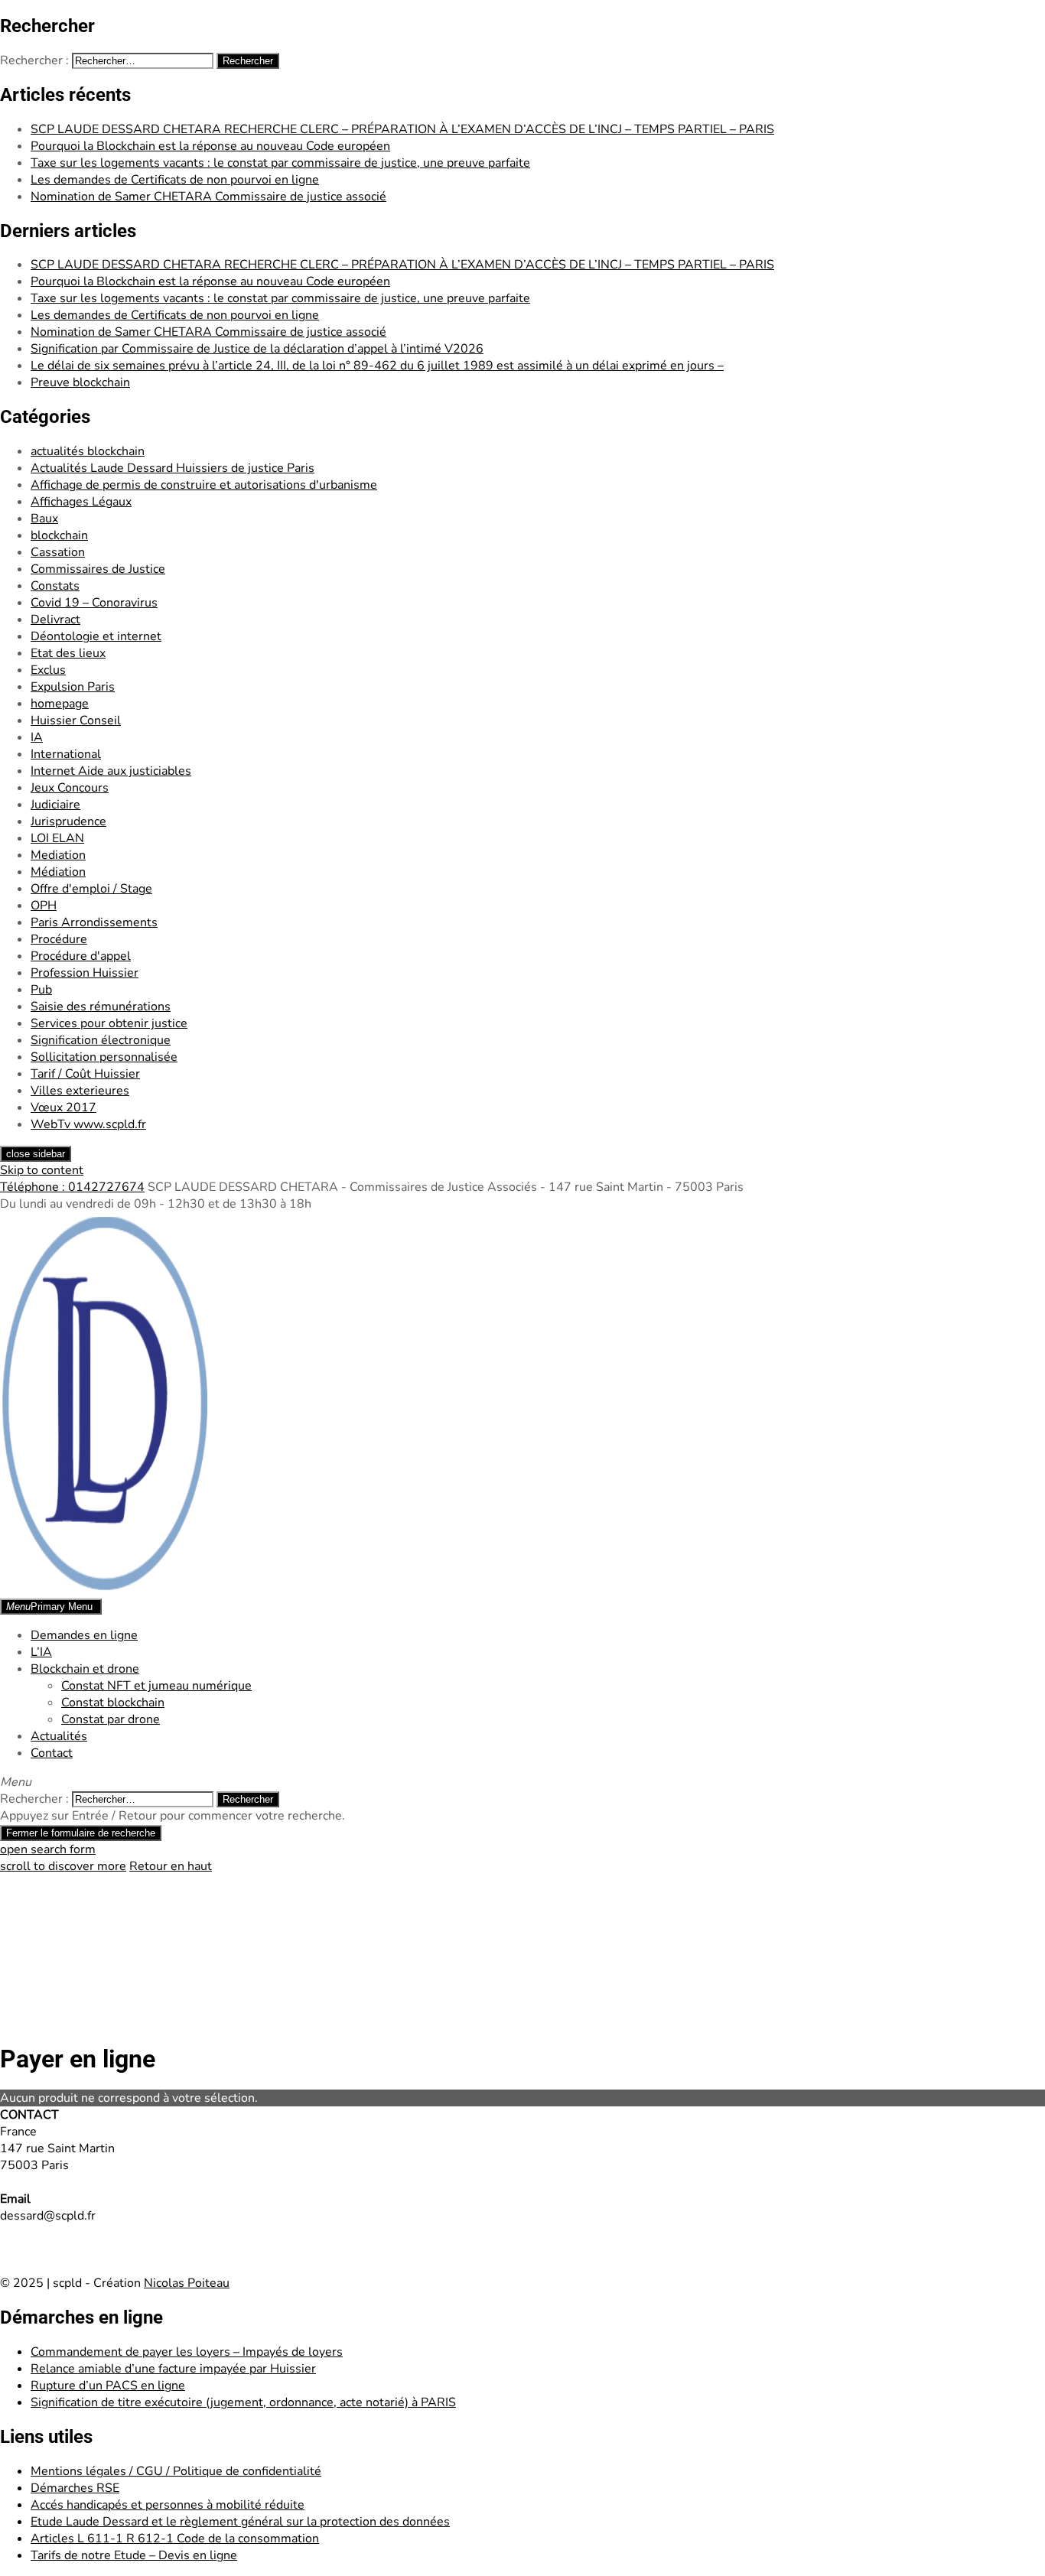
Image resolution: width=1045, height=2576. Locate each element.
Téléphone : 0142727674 (72, 1187)
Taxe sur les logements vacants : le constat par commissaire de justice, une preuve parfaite (280, 163)
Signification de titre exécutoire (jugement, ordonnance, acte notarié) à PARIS (243, 2402)
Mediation (58, 855)
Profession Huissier (85, 973)
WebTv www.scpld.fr (88, 1124)
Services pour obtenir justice (109, 1023)
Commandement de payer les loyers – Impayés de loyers (187, 2352)
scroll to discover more (63, 1866)
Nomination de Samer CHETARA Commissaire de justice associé (208, 197)
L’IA (41, 1652)
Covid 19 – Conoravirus (94, 603)
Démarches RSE (75, 2488)
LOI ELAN (57, 838)
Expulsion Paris (73, 687)
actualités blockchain (88, 451)
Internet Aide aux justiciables (111, 771)
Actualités (59, 1736)
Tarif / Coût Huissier (85, 1074)
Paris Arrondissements (94, 922)
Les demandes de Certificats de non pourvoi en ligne (175, 180)
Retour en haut (171, 1866)
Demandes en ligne (84, 1635)
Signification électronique (101, 1040)
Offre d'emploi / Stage (91, 889)
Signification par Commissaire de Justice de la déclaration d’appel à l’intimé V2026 (257, 349)
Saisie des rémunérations (101, 1007)
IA (37, 737)
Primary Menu (49, 1607)
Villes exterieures (80, 1091)
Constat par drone (111, 1719)
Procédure (59, 939)
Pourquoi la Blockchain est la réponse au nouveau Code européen (210, 146)
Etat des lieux (68, 653)
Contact (52, 1753)
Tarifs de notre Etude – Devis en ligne (134, 2555)
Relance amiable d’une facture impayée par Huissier (173, 2369)
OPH (44, 906)
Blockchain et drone (85, 1669)
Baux (44, 519)
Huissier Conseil (76, 720)
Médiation (58, 872)
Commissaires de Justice (98, 569)
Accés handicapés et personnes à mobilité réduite (168, 2505)
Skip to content (42, 1170)
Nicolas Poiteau (187, 2283)
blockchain (59, 535)
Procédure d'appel (81, 956)
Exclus (48, 670)
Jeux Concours (70, 788)
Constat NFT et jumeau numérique (156, 1686)
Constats (55, 586)
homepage (60, 704)
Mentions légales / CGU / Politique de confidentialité (176, 2471)
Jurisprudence (68, 821)
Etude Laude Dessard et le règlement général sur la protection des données (240, 2522)
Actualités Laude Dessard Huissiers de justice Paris (173, 468)
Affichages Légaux (81, 502)
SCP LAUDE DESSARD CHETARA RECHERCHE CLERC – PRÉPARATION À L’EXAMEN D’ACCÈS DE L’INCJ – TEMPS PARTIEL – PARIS (402, 129)
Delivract (55, 620)
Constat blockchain (113, 1703)
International (66, 754)
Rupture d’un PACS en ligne (108, 2386)
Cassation (58, 552)
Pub (41, 990)
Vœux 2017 (63, 1107)
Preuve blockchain (80, 382)
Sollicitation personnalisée (104, 1057)
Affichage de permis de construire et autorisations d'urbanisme (204, 485)
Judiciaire (55, 805)
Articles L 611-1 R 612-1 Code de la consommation (175, 2539)
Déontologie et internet (96, 636)
